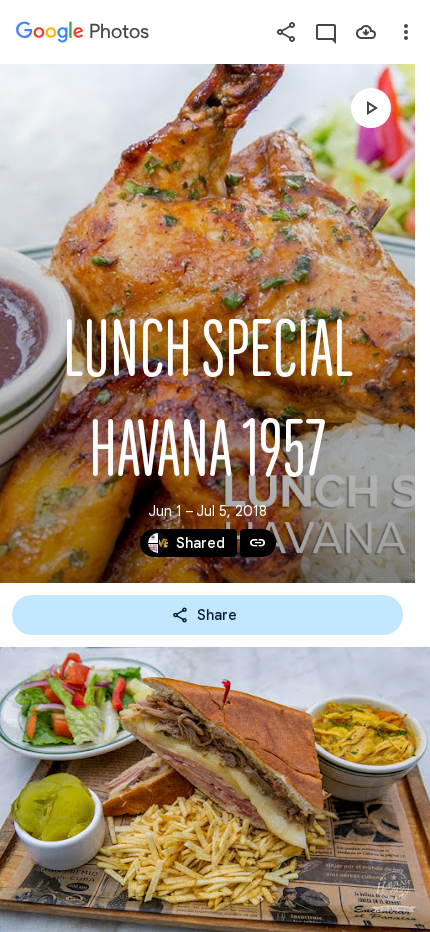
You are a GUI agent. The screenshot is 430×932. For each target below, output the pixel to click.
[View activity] (326, 32)
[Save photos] (366, 32)
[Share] (286, 32)
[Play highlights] (371, 108)
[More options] (406, 32)
